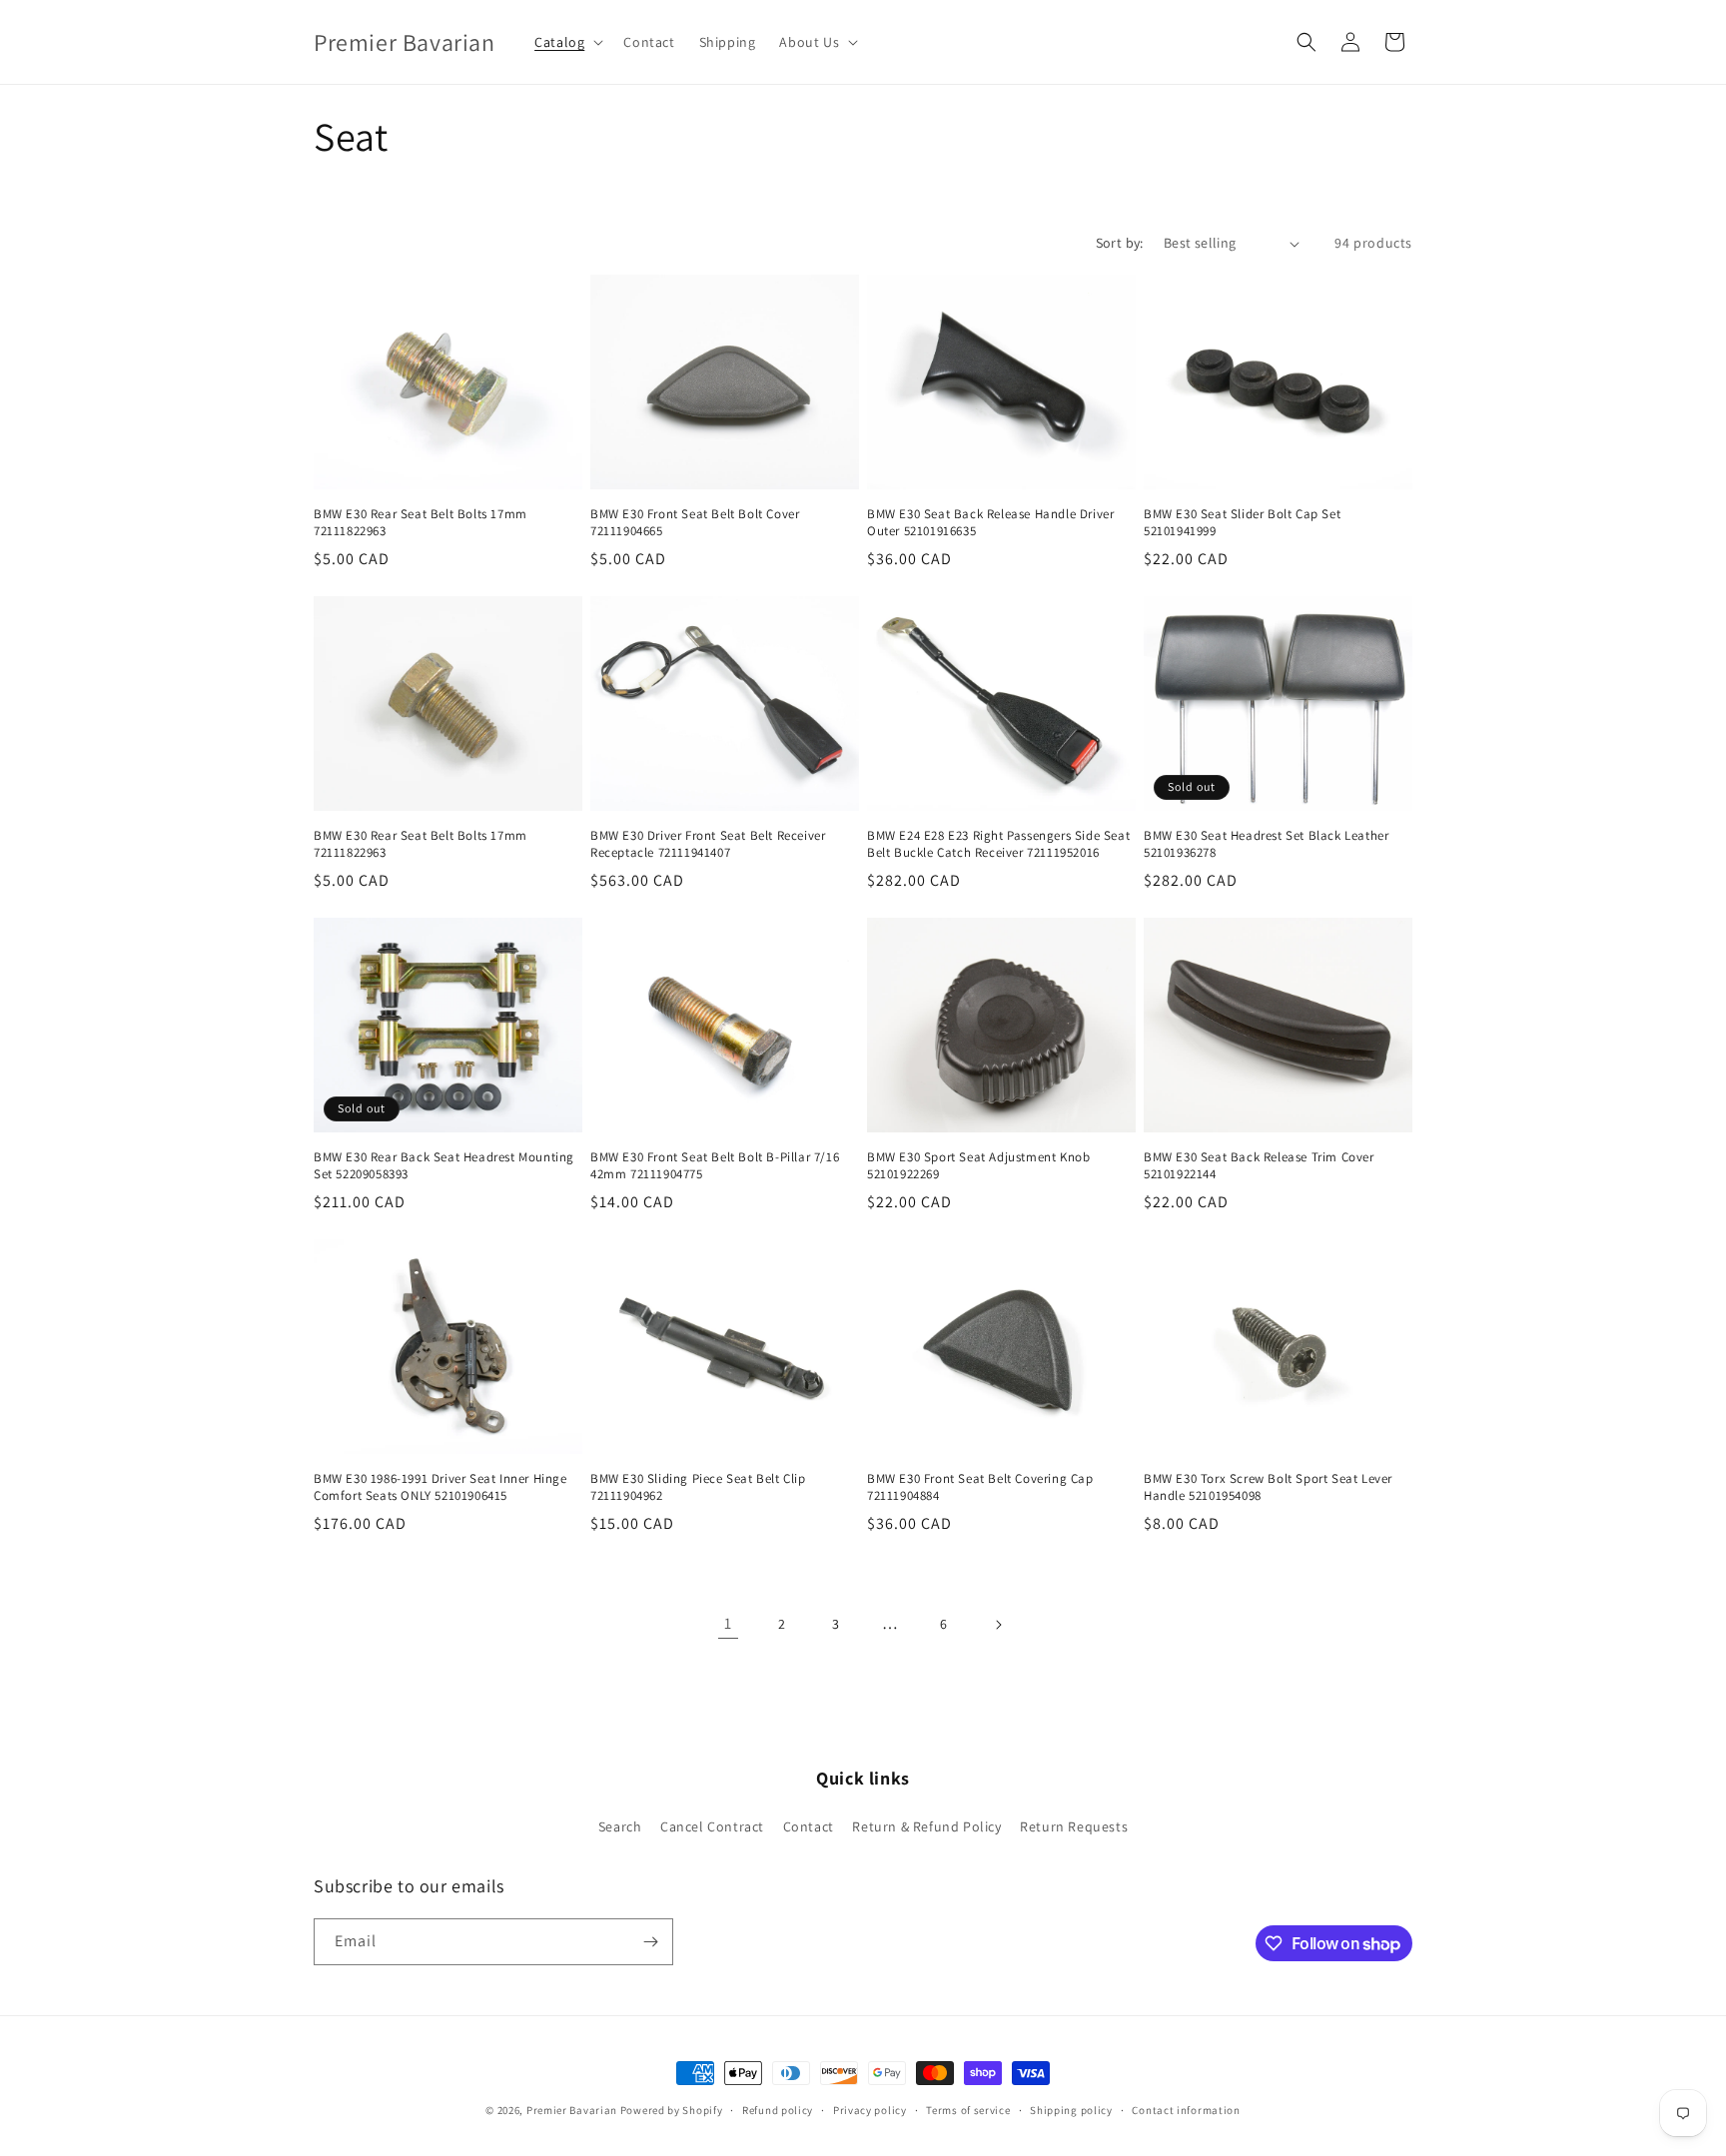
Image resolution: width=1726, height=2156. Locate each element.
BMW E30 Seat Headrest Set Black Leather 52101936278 (1266, 844)
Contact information (1186, 2110)
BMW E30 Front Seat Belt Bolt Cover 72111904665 (695, 523)
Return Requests (1074, 1826)
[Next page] (998, 1625)
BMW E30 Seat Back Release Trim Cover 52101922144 (1259, 1166)
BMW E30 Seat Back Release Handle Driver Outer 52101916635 (990, 523)
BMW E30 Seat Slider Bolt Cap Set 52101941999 (1242, 523)
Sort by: (1120, 243)
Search (620, 1826)
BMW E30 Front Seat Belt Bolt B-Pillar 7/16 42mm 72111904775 (715, 1166)
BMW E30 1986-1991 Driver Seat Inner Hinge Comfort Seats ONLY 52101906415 (440, 1487)
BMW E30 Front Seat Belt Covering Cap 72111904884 (980, 1487)
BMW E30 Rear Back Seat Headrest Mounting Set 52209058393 (444, 1166)
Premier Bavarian (572, 2110)
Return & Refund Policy (926, 1826)
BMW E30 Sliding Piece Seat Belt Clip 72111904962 (698, 1487)
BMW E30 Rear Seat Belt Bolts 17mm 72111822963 (421, 523)
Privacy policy (870, 2110)
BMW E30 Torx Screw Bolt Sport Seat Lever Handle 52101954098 (1268, 1487)
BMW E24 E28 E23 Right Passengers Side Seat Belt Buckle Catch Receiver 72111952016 (998, 844)
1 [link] (728, 1623)
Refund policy (778, 2110)
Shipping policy (1071, 2110)
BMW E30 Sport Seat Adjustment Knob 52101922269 (978, 1166)
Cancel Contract (712, 1826)
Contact (809, 1826)
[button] (567, 42)
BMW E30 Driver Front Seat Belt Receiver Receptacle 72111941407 (708, 844)
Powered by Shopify (672, 2110)
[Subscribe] (650, 1942)
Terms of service (968, 2110)
